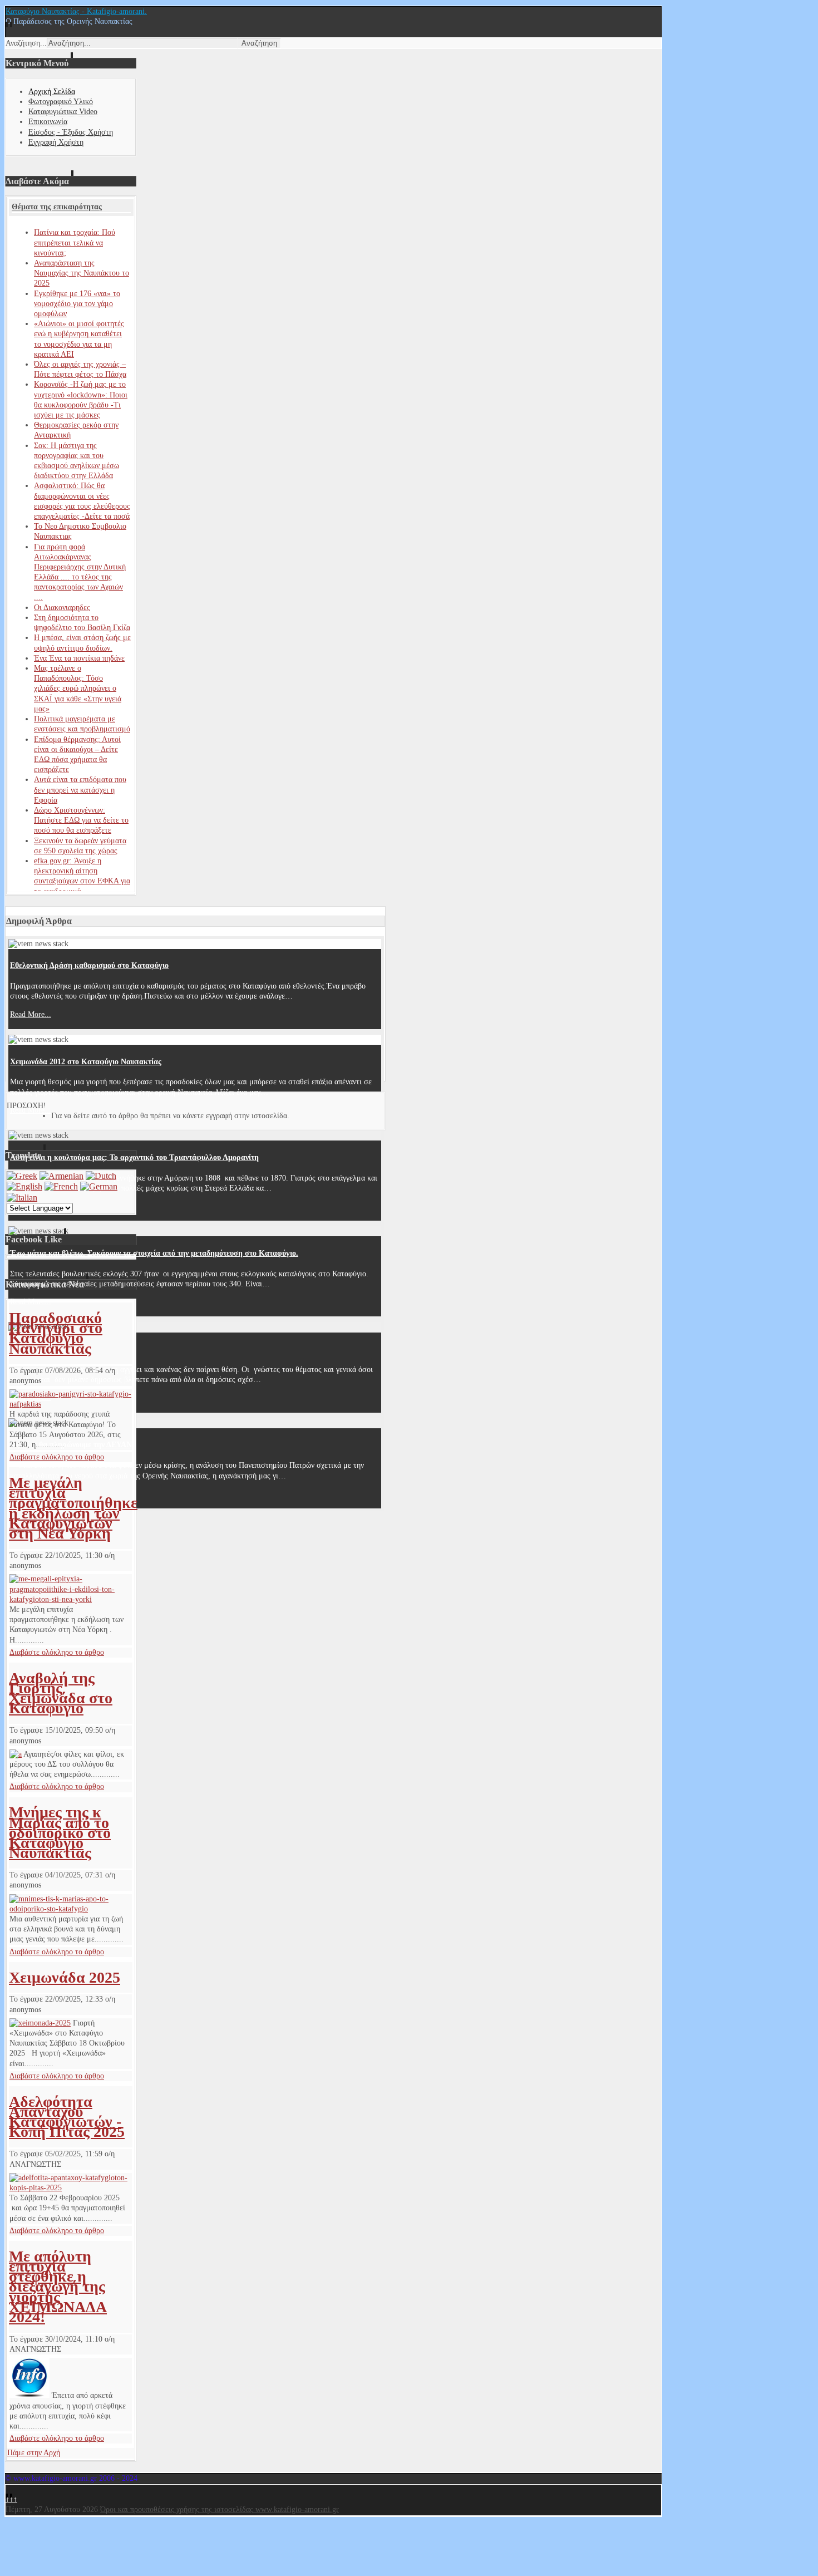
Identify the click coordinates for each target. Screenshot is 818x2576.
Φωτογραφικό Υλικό (61, 102)
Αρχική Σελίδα (52, 92)
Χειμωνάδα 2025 (65, 1977)
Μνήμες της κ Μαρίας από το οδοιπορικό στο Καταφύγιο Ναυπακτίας (60, 1832)
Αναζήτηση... (26, 43)
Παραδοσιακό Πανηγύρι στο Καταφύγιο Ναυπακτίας (56, 1333)
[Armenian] (61, 1176)
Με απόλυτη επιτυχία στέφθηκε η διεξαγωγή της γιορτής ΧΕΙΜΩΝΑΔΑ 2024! (58, 2287)
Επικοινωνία (48, 122)
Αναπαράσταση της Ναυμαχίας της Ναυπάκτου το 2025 (82, 273)
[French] (61, 1186)
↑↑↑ (11, 2499)
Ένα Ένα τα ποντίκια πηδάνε (79, 658)
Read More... (31, 1014)
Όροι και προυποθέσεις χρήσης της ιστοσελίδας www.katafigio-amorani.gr (220, 2509)
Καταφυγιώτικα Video (63, 112)
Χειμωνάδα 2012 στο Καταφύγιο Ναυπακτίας (86, 1062)
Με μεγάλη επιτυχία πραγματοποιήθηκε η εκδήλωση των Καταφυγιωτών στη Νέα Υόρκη (73, 1508)
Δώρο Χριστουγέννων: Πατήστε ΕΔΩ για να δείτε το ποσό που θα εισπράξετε (81, 820)
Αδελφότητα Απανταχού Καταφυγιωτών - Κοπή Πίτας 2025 (67, 2117)
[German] (99, 1186)
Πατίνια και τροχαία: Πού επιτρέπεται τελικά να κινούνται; (75, 242)
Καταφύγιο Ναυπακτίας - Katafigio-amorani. (76, 11)
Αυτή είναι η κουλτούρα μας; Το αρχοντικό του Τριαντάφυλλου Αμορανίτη (134, 1157)
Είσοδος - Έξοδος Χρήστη (71, 132)
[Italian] (22, 1198)
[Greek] (22, 1176)
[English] (24, 1186)
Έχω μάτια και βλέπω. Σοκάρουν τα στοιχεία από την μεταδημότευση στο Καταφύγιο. (154, 1253)
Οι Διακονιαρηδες (62, 608)
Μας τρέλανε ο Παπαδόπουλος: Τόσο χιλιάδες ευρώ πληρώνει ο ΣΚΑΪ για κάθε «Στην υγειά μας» (78, 689)
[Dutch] (101, 1176)
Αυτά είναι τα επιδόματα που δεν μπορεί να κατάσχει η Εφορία (80, 790)
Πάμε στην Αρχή (34, 2453)
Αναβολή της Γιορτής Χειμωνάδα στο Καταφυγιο (61, 1693)
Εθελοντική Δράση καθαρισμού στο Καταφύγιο (89, 965)
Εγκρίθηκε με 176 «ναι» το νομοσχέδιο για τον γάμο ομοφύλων (77, 304)
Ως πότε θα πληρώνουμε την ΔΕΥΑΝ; (72, 1445)
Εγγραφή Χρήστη (56, 142)
